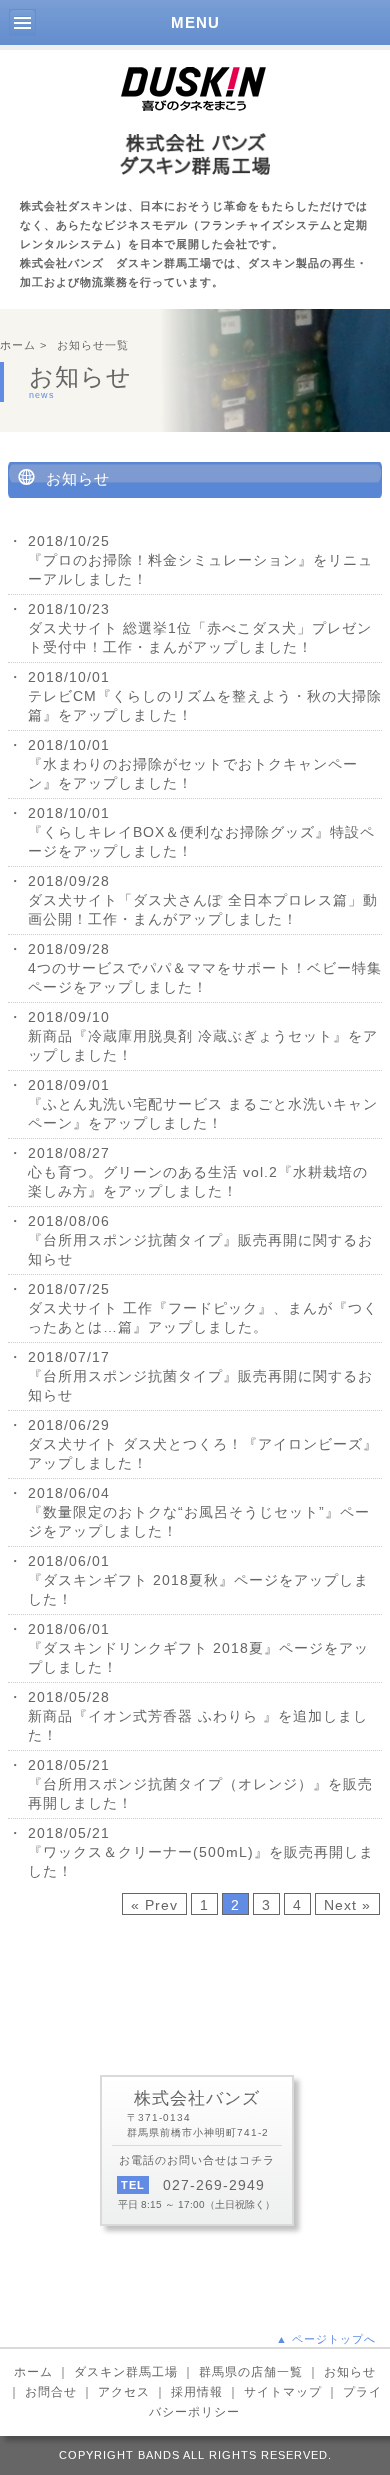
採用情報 (197, 2392)
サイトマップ (283, 2392)
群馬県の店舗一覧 (251, 2372)
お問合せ (51, 2392)
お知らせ (350, 2372)
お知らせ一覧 (93, 345)
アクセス (124, 2392)
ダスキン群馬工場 (126, 2372)
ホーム (18, 345)
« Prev (154, 1905)
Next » (347, 1905)
